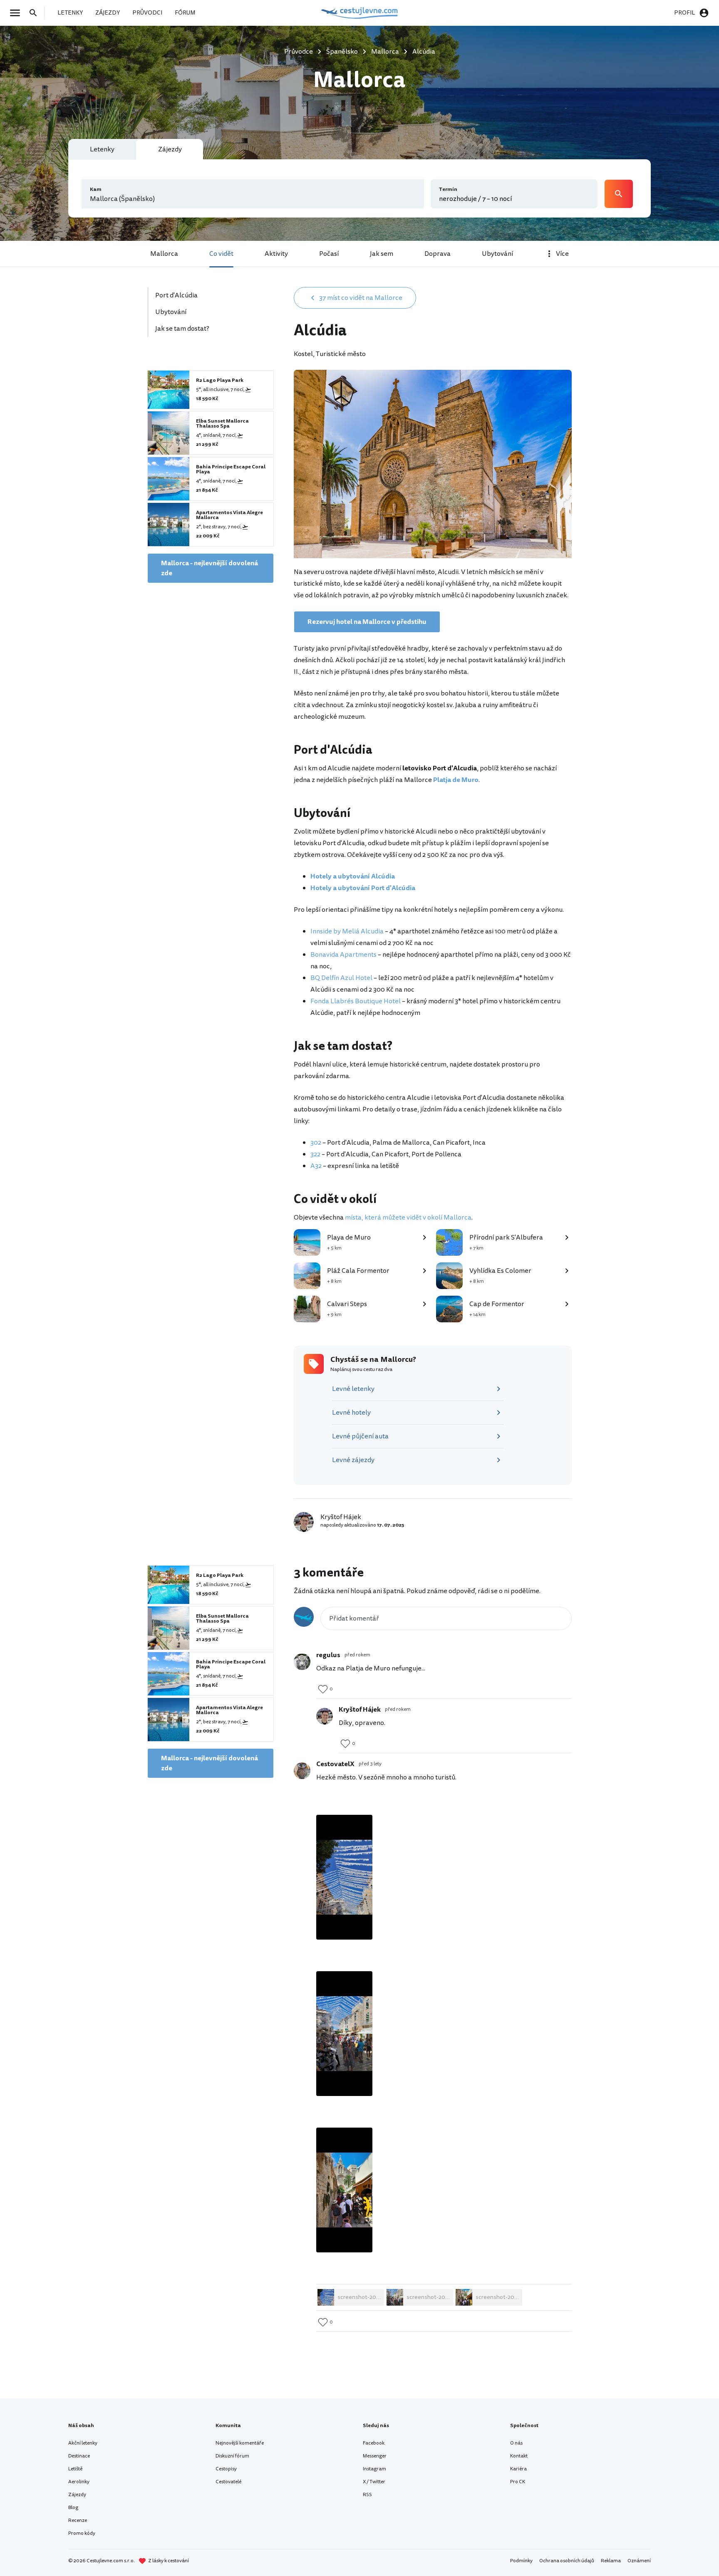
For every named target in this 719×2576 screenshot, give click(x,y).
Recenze (78, 2520)
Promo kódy (82, 2533)
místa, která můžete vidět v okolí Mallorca (408, 1217)
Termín (448, 189)
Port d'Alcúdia (176, 295)
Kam (96, 189)
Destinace (79, 2456)
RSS (367, 2495)
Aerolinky (79, 2482)
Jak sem (382, 254)
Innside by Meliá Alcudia (347, 931)
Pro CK (518, 2482)
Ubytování (497, 254)
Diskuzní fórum (232, 2456)
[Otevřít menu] (17, 13)
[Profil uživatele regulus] (302, 1662)
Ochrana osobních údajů (567, 2561)
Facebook (374, 2443)
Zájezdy (77, 2495)
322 (315, 1154)
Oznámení (639, 2561)
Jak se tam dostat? (182, 329)
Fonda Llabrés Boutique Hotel (356, 1001)
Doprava (438, 254)
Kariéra (518, 2469)
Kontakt (519, 2456)
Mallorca (164, 254)
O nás (516, 2443)
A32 (316, 1166)
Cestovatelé (228, 2482)
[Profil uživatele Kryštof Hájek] (325, 1716)
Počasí (329, 254)
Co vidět (221, 254)
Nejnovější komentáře (240, 2443)
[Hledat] (36, 13)
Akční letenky (83, 2443)
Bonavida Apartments (343, 955)
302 (316, 1143)
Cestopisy (226, 2469)
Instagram (374, 2469)
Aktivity (276, 254)
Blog (73, 2508)
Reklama (611, 2561)
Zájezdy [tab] (170, 149)
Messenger (375, 2456)
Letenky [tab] (102, 149)
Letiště (75, 2469)
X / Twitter (374, 2482)
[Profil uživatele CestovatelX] (302, 1771)
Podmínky (521, 2561)
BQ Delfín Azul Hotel (341, 978)
